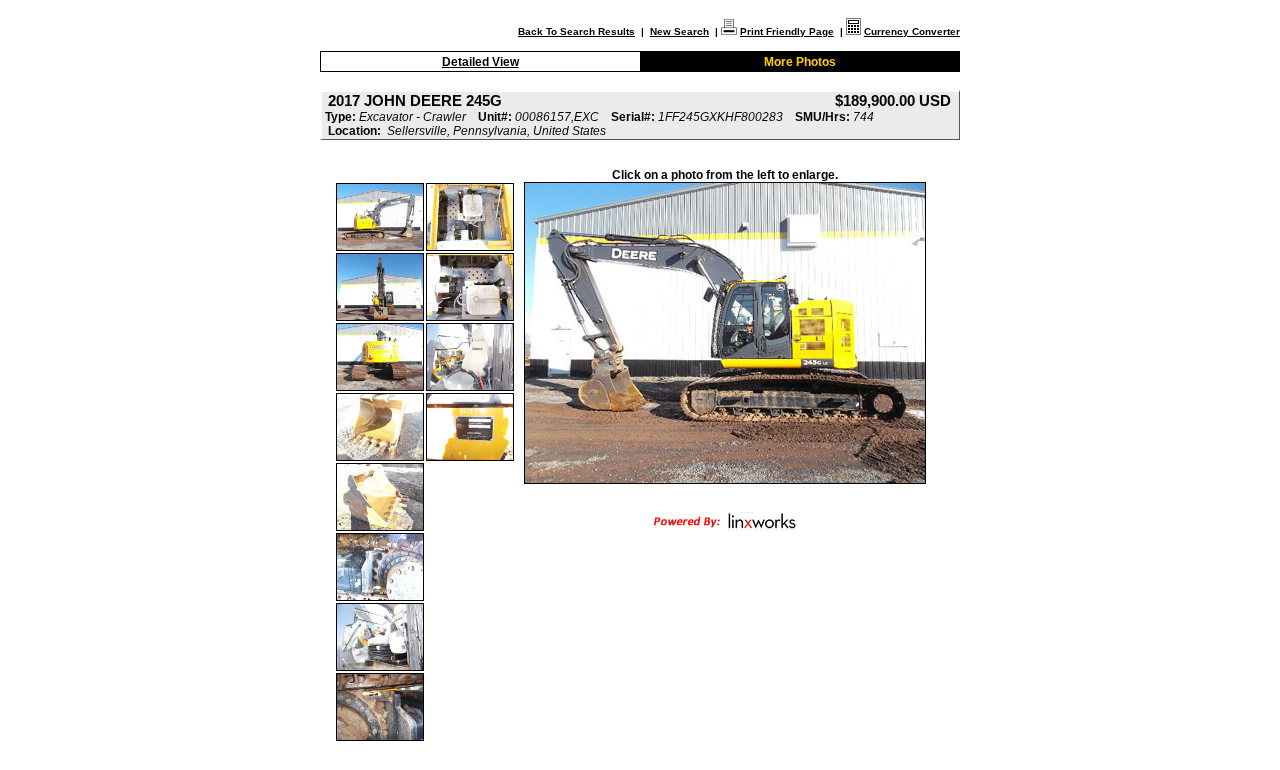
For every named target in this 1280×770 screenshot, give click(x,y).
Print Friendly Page (787, 31)
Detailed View (480, 62)
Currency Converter (912, 31)
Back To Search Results (576, 31)
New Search (679, 31)
